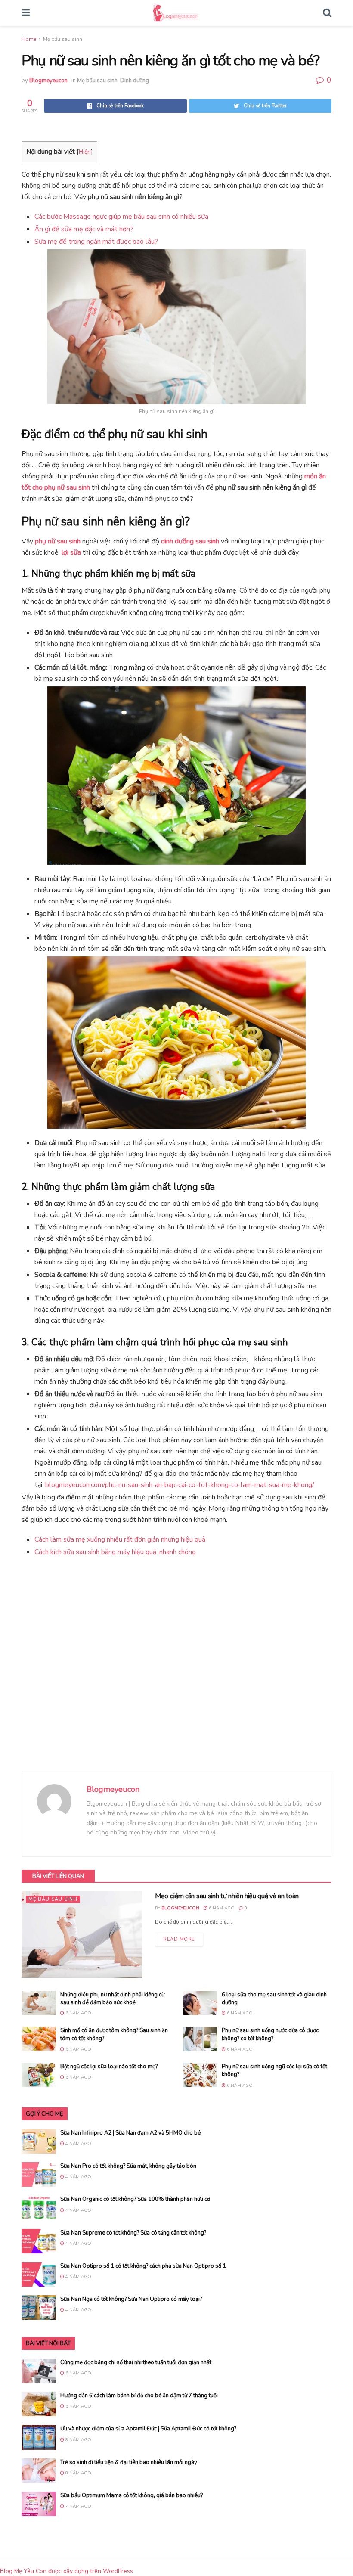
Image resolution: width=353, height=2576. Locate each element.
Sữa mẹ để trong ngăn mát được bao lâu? (96, 242)
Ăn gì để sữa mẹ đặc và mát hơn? (84, 229)
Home (29, 39)
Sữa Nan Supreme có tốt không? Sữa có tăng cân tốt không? (133, 2233)
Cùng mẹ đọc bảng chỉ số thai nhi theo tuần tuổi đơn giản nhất (136, 2362)
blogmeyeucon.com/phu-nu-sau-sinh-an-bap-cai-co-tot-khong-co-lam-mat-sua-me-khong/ (180, 1485)
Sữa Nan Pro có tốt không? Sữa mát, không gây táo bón (128, 2166)
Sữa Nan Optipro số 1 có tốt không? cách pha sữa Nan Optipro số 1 (143, 2266)
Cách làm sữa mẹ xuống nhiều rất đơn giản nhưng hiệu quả (120, 1539)
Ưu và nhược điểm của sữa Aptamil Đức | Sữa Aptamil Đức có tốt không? (148, 2429)
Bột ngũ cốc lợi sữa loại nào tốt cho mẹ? (109, 2067)
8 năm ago (78, 2440)
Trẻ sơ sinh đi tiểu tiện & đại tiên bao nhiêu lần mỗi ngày (129, 2462)
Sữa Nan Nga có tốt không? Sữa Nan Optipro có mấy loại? (131, 2299)
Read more (179, 1939)
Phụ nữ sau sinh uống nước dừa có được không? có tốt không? (270, 2034)
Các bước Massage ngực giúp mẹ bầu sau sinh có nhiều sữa (121, 217)
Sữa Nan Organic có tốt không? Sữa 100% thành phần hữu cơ (135, 2199)
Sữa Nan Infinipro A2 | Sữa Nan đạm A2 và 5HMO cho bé (130, 2133)
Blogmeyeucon (48, 81)
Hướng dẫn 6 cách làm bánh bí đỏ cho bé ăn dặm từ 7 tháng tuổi (139, 2396)
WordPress (118, 2571)
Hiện (85, 152)
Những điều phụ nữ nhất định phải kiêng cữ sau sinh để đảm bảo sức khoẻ (112, 1999)
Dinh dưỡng (135, 81)
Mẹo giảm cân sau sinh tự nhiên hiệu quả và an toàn (227, 1896)
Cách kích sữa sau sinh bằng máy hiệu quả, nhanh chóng (115, 1552)
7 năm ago (78, 2506)
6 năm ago (221, 1908)
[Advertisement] (176, 1665)
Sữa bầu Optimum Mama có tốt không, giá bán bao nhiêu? (132, 2495)
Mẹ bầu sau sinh (63, 39)
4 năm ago (78, 2144)
